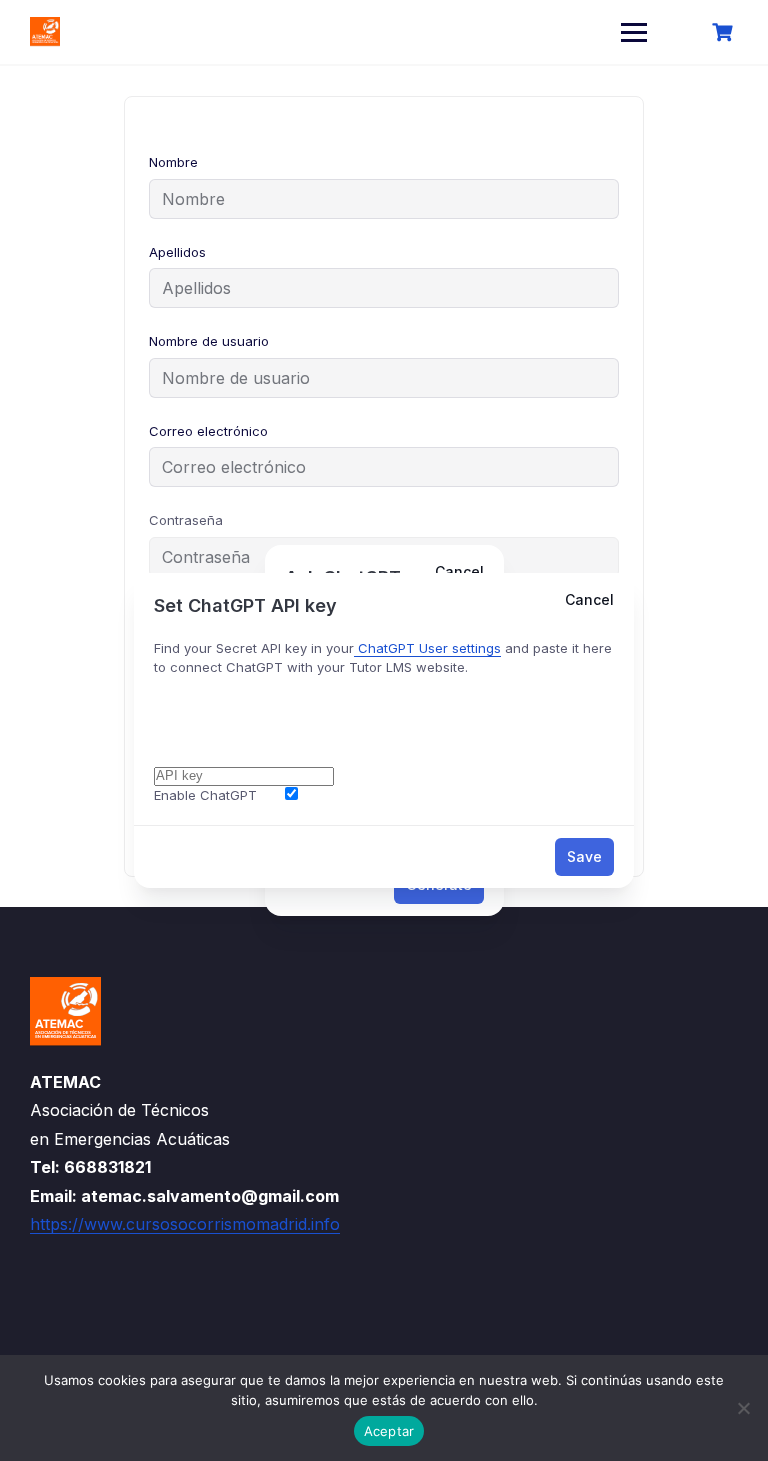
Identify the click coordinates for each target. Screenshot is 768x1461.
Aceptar (389, 1431)
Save (584, 856)
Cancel (589, 599)
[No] (743, 1408)
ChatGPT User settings (427, 648)
